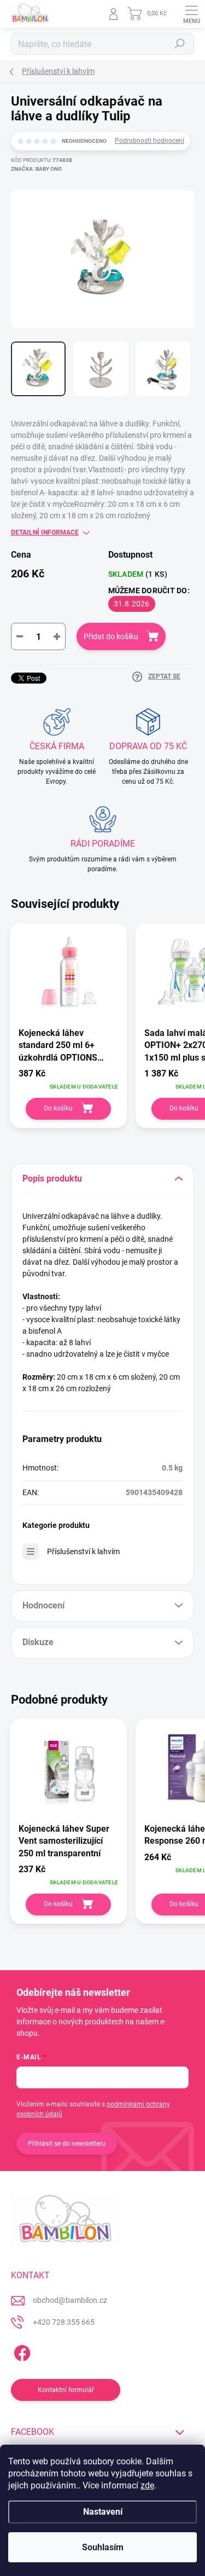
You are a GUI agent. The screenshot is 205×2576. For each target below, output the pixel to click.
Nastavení (103, 2512)
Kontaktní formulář (66, 2390)
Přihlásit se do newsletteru (67, 2144)
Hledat (180, 44)
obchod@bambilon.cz (70, 2300)
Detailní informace (45, 532)
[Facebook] (20, 2351)
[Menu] (191, 14)
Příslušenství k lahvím (83, 1552)
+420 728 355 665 (64, 2322)
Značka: (36, 169)
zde (147, 2485)
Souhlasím (103, 2547)
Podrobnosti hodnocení (150, 141)
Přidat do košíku (111, 636)
